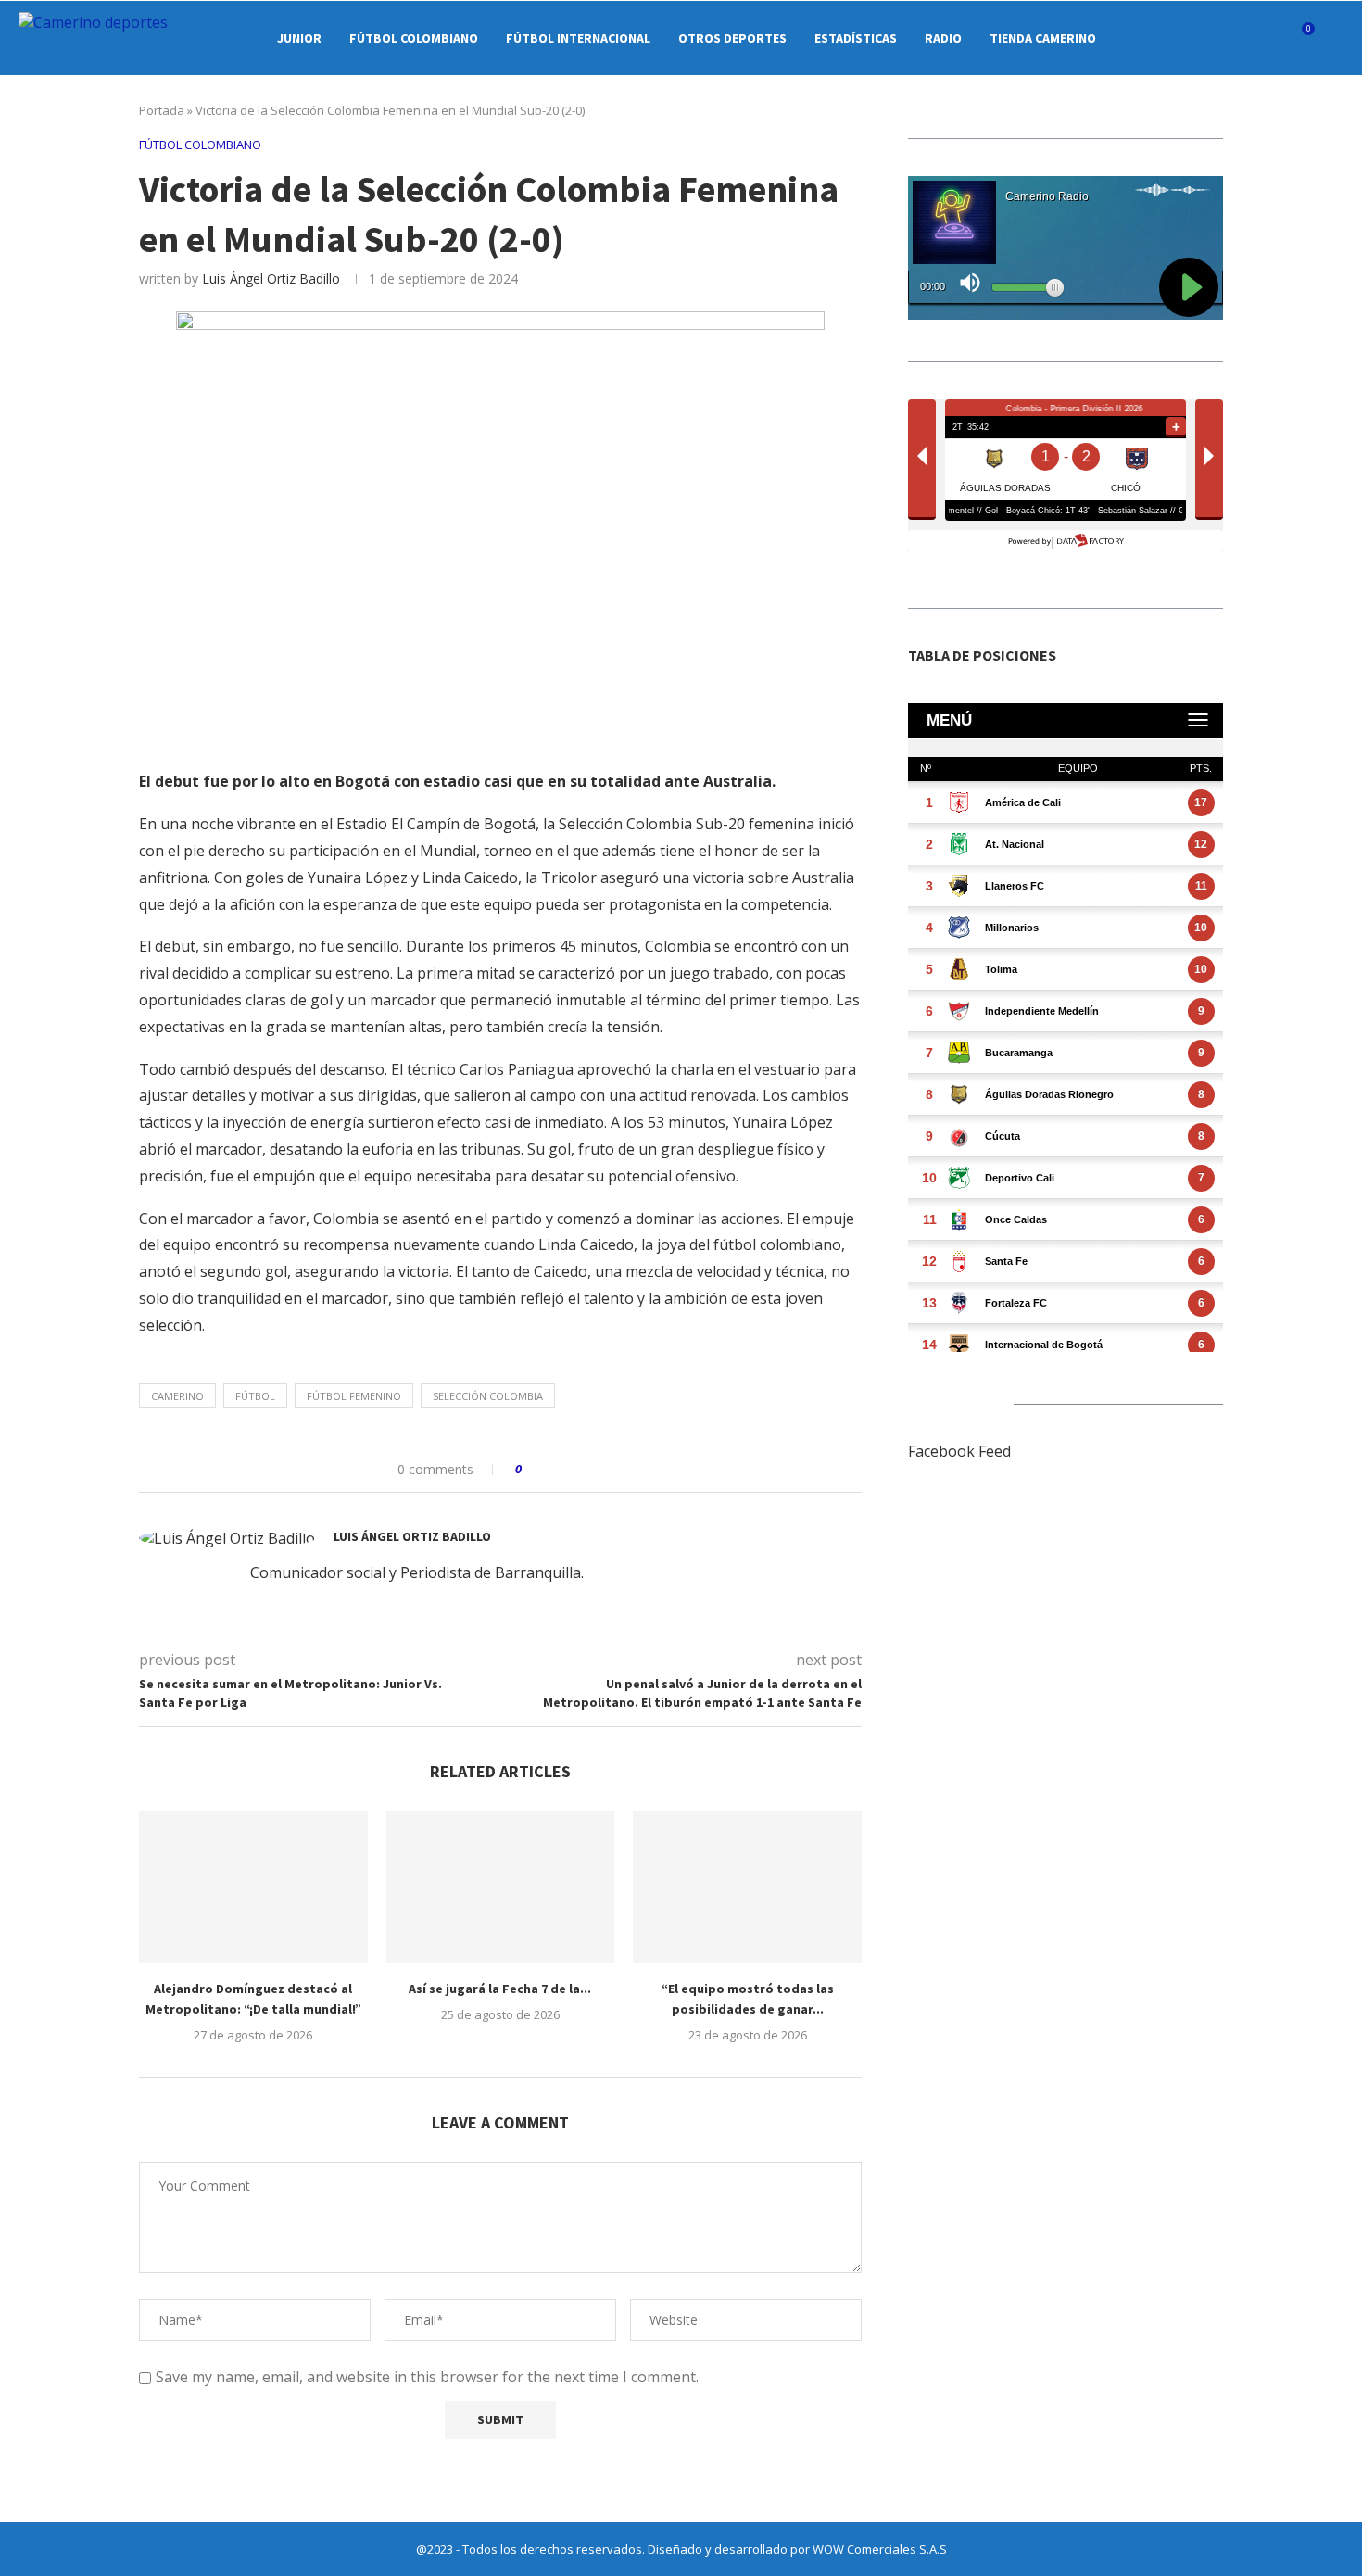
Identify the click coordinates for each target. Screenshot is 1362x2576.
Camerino (177, 1396)
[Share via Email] (605, 1469)
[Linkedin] (1215, 38)
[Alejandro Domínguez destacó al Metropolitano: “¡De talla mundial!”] (253, 1887)
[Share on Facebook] (553, 1469)
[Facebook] (1157, 38)
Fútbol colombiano (414, 38)
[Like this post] (531, 1469)
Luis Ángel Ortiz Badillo (271, 278)
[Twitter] (1176, 38)
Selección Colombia (488, 1396)
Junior (299, 38)
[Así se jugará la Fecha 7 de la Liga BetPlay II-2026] (501, 1887)
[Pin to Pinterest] (588, 1469)
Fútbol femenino (354, 1396)
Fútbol (255, 1396)
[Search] (1334, 38)
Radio (943, 38)
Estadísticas (856, 38)
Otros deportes (732, 38)
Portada (162, 110)
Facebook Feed (959, 1451)
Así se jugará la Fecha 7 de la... (500, 1989)
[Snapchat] (1254, 38)
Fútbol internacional (578, 38)
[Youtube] (1235, 38)
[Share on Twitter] (570, 1469)
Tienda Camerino (1043, 38)
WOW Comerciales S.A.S (880, 2549)
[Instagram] (1196, 38)
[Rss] (1274, 38)
